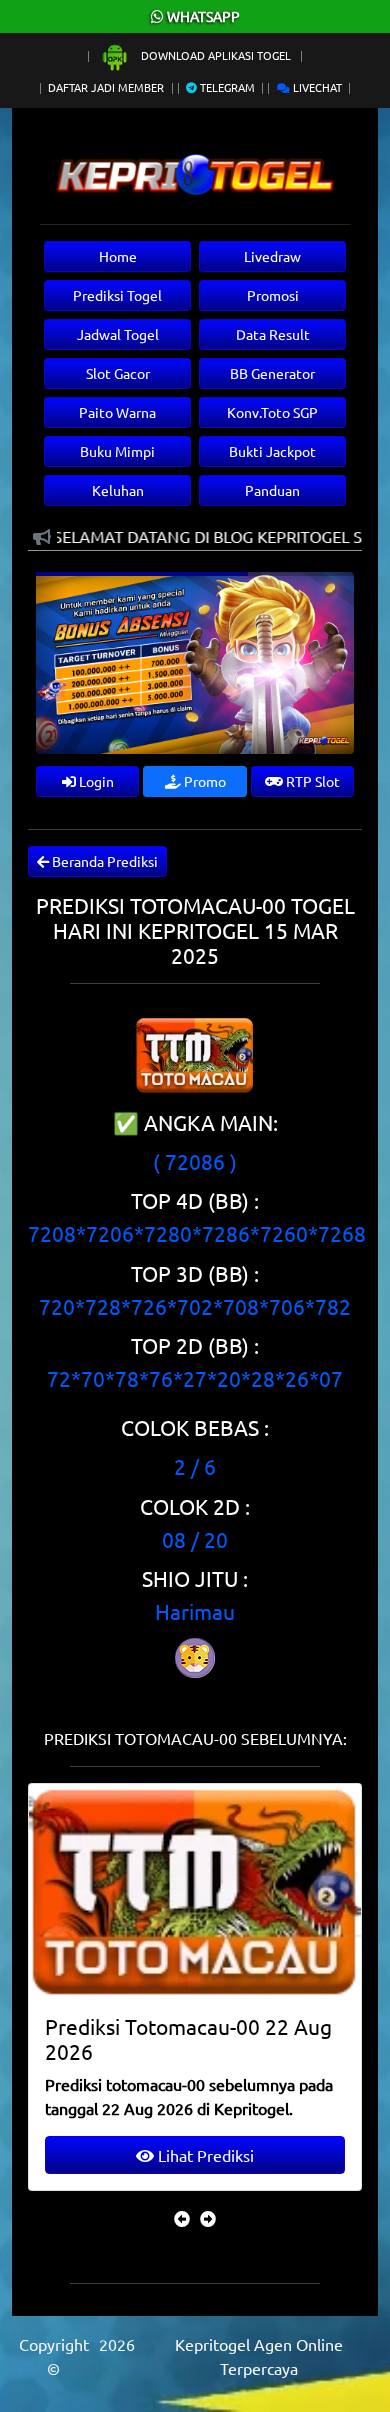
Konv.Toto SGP (272, 412)
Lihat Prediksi (204, 2155)
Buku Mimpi (117, 451)
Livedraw (272, 256)
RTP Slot (311, 781)
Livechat (316, 87)
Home (118, 256)
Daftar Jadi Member (106, 87)
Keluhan (118, 490)
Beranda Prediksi (103, 861)
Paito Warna (117, 412)
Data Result (273, 334)
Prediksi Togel (117, 295)
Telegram (226, 87)
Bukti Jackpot (272, 451)
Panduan (272, 490)
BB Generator (272, 373)
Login (95, 781)
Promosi (273, 295)
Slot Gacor (118, 373)
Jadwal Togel (118, 334)
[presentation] (182, 2218)
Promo (203, 781)
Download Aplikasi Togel (216, 55)
